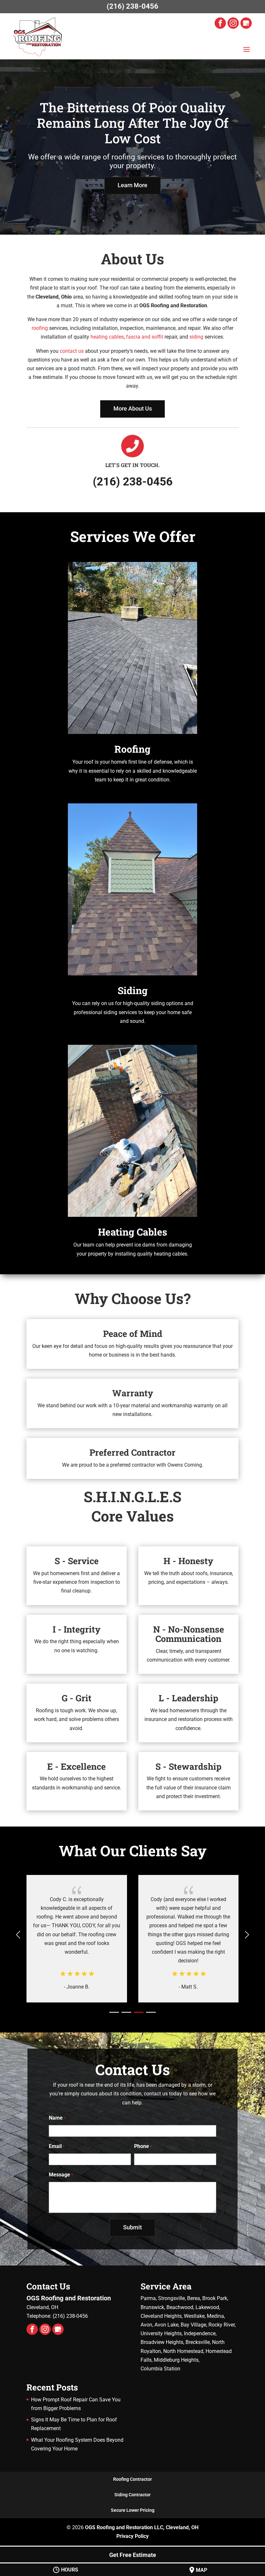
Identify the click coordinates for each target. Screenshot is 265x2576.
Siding (133, 990)
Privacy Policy (132, 2536)
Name (57, 2118)
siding (196, 337)
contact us (72, 351)
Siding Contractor (132, 2495)
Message (61, 2175)
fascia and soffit (145, 337)
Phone (143, 2146)
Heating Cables (132, 1232)
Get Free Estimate (133, 2555)
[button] (247, 1935)
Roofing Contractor (132, 2479)
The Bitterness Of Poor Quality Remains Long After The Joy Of (133, 123)
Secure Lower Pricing (133, 2510)
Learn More (132, 185)
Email (57, 2146)
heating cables (107, 337)
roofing (40, 328)
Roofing (132, 749)
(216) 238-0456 (132, 6)
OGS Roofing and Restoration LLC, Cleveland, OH (142, 2527)
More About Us (133, 408)
